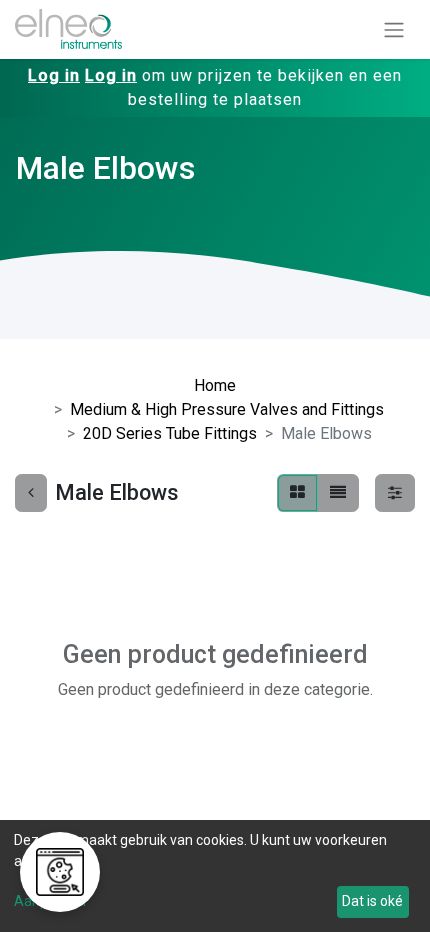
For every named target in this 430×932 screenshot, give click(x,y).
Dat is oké (372, 901)
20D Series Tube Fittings (170, 433)
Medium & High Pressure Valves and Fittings (227, 409)
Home (215, 385)
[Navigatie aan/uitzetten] (394, 29)
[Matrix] (297, 493)
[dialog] (215, 876)
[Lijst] (338, 493)
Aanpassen (50, 901)
